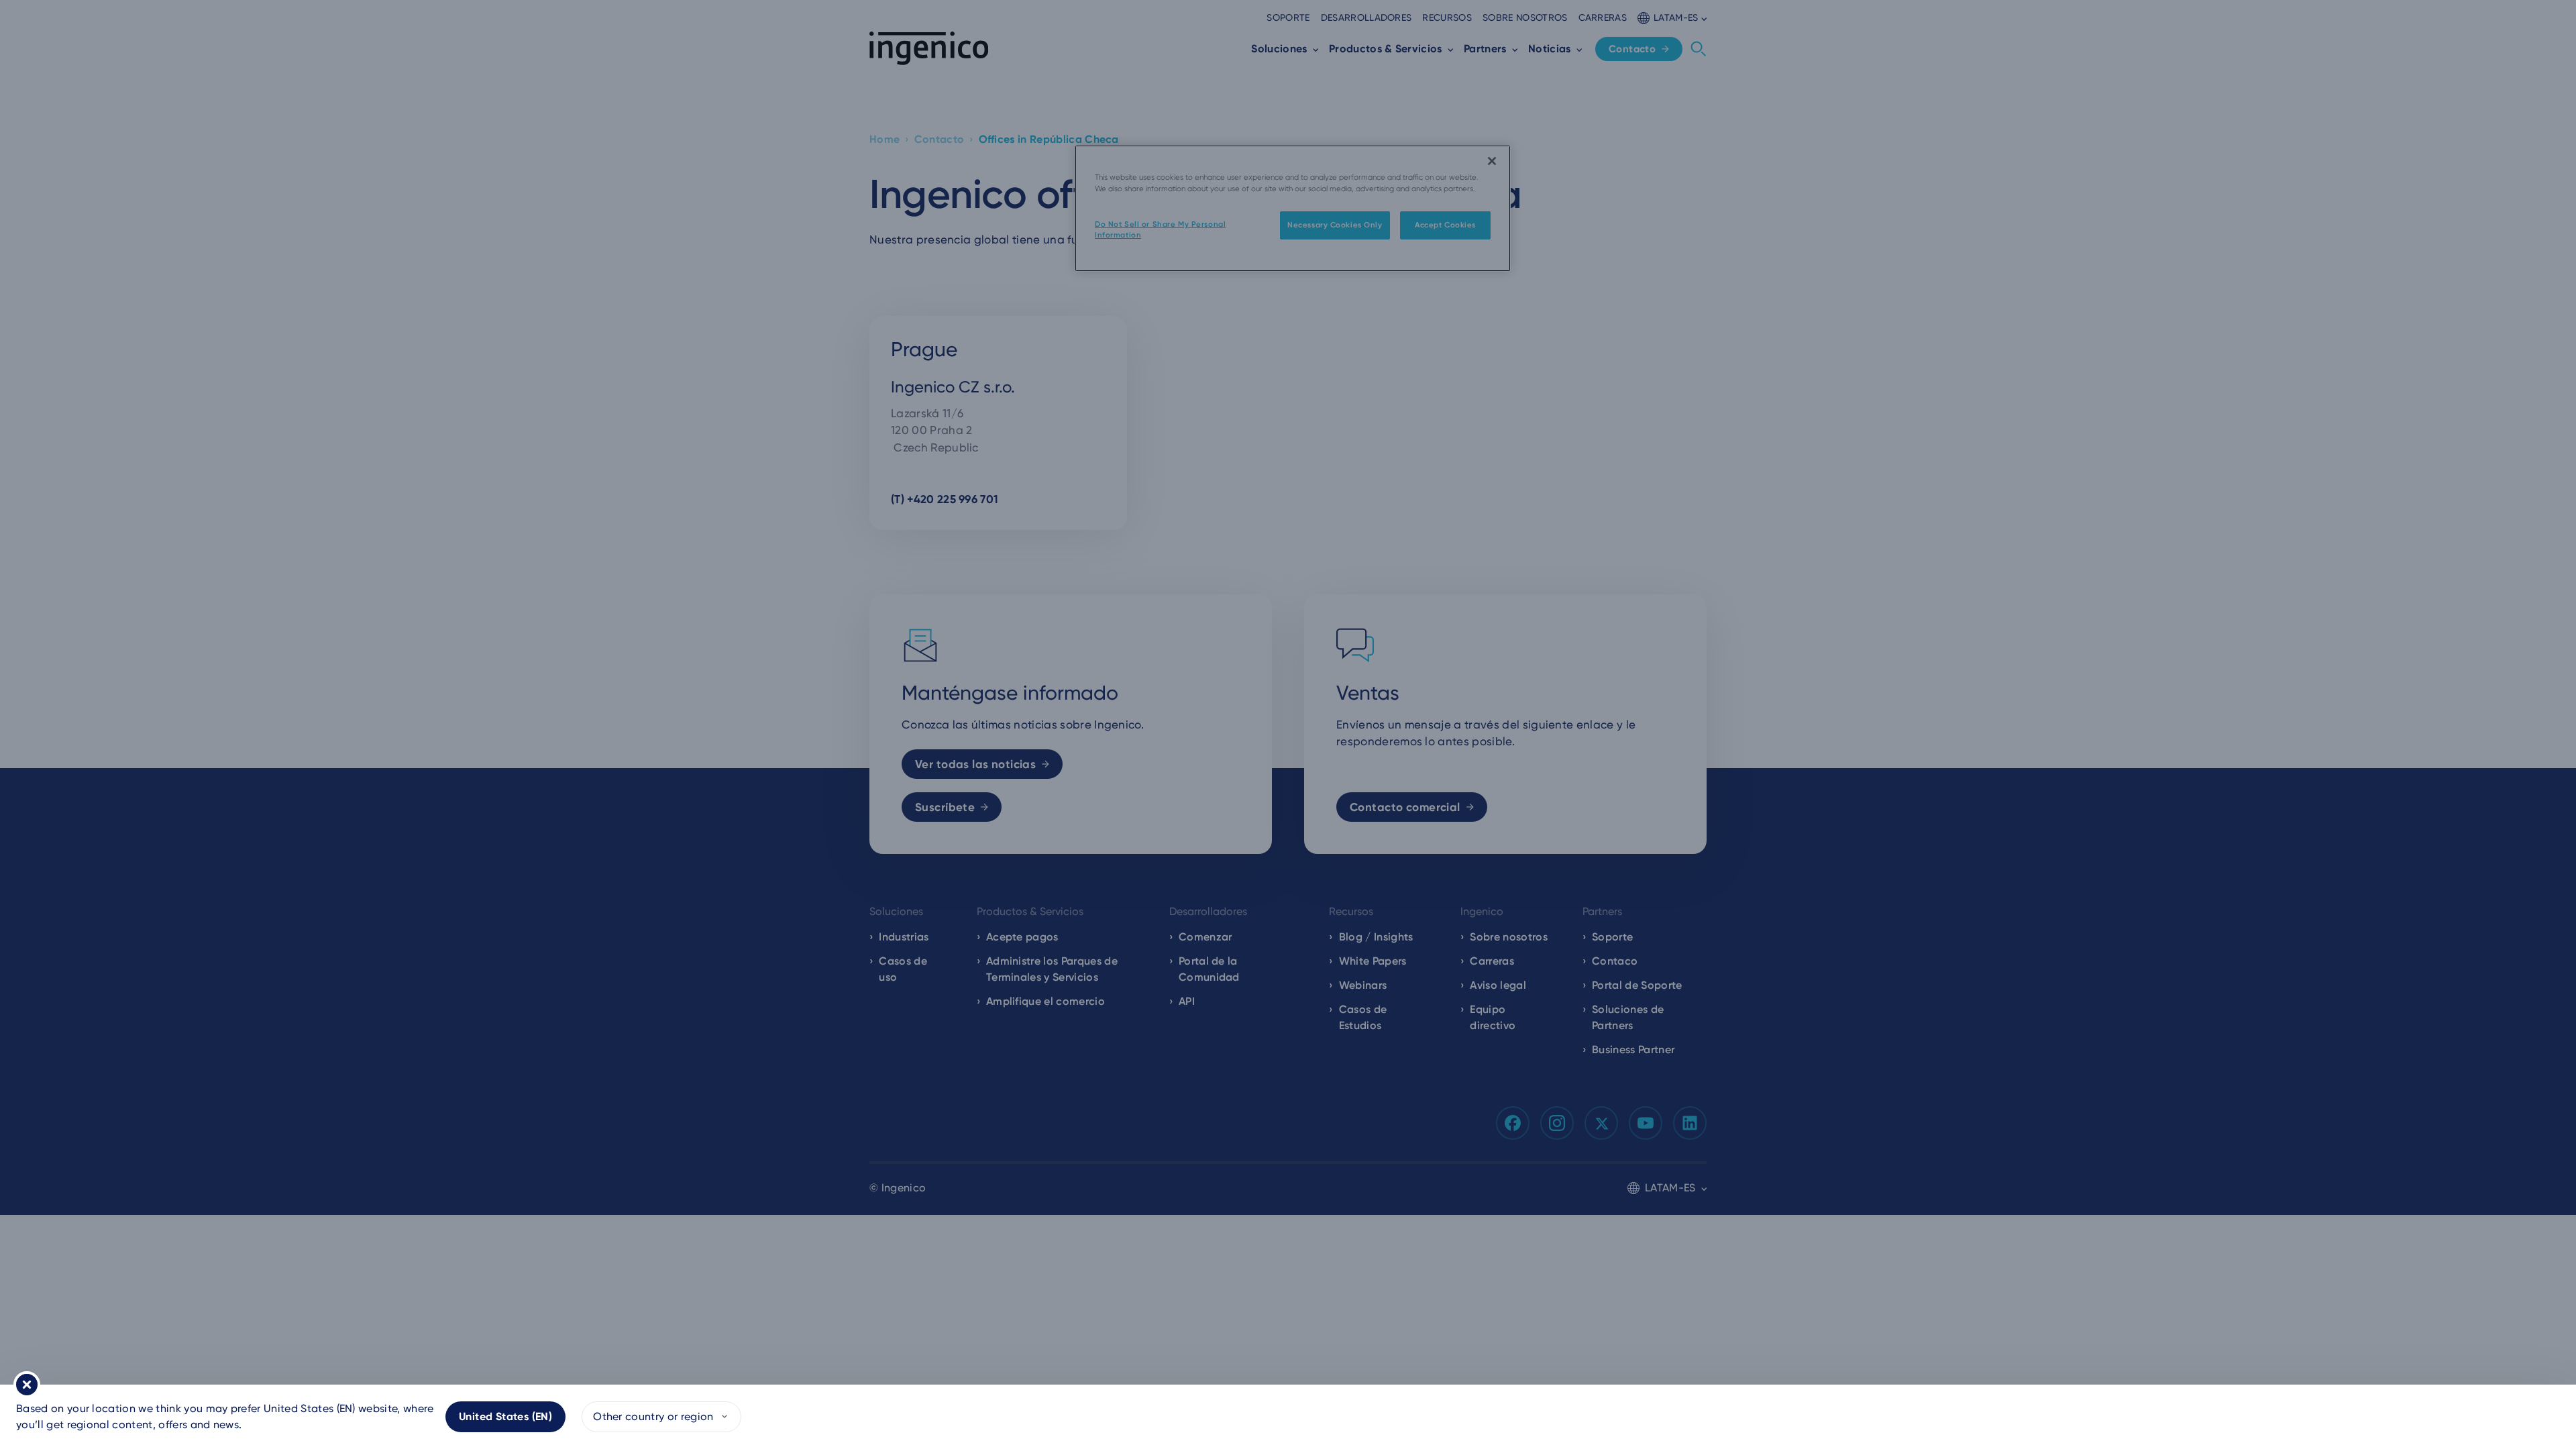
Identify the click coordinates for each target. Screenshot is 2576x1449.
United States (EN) (505, 1416)
